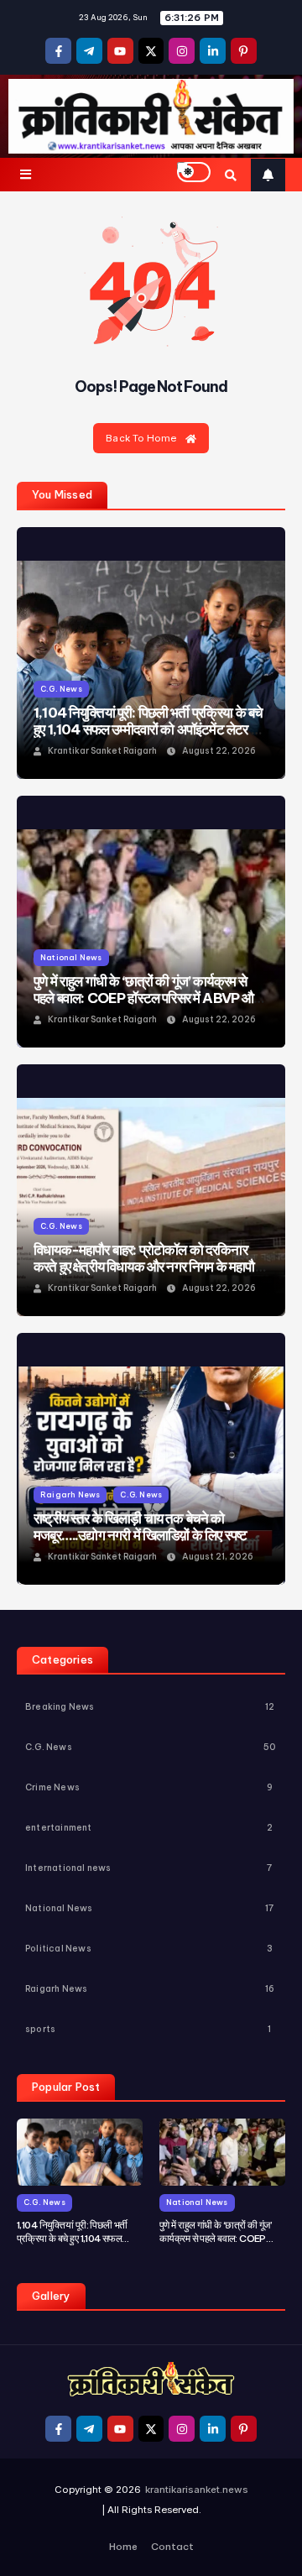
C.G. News (61, 689)
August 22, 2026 (219, 751)
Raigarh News (70, 1494)
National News (71, 957)
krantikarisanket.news (197, 2490)
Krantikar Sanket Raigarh (102, 751)
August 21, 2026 (218, 1557)
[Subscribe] (268, 175)
